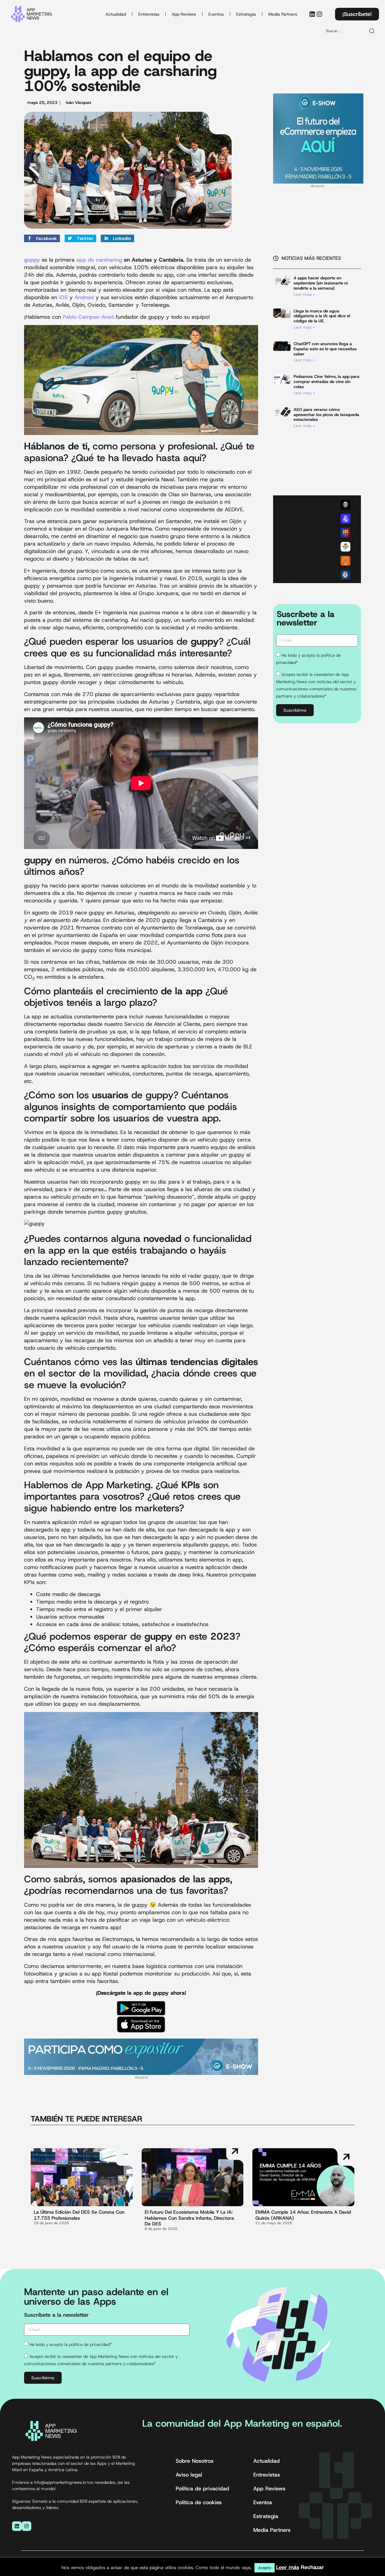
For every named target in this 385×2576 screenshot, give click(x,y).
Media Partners (283, 14)
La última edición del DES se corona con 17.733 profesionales (79, 2215)
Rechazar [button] (312, 2567)
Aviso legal (189, 2475)
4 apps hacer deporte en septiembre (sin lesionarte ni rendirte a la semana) (321, 283)
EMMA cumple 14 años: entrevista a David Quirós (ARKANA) (303, 2215)
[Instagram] (319, 14)
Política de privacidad (202, 2489)
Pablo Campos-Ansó (88, 317)
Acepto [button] (265, 2568)
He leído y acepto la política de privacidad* (71, 2344)
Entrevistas (149, 14)
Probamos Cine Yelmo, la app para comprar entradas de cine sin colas (326, 382)
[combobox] (343, 31)
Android (84, 297)
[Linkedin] (312, 14)
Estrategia (246, 14)
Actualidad (116, 14)
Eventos (216, 14)
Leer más (288, 2567)
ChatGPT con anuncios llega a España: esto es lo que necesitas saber (325, 349)
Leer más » (304, 294)
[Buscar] (372, 31)
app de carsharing (99, 260)
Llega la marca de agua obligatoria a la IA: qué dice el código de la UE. (322, 316)
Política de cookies (199, 2502)
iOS (63, 297)
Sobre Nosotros (195, 2461)
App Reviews (184, 14)
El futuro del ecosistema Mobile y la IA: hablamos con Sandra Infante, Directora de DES (189, 2218)
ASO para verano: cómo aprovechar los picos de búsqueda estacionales (326, 415)
